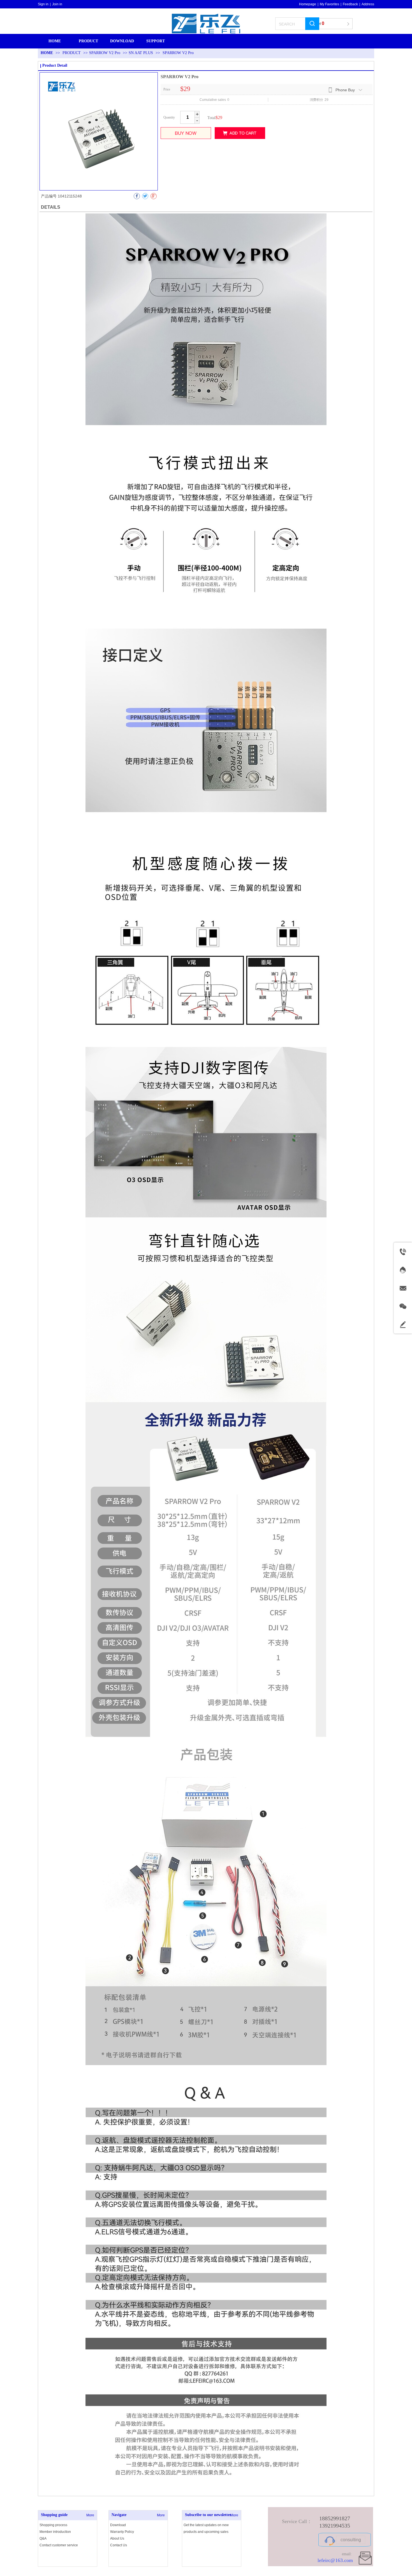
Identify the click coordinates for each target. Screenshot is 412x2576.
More (90, 2515)
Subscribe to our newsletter (208, 2515)
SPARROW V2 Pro (105, 53)
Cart (319, 23)
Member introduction (55, 2532)
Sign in (43, 4)
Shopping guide (54, 2515)
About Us (117, 2538)
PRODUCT (72, 53)
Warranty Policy (122, 2532)
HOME (47, 53)
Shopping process (53, 2525)
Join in (57, 4)
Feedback (350, 4)
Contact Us (119, 2545)
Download (118, 2525)
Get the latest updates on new (206, 2525)
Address (368, 4)
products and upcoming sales (206, 2532)
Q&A (43, 2538)
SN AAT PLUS (141, 53)
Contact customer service (59, 2545)
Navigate (119, 2515)
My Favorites (329, 4)
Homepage (308, 4)
